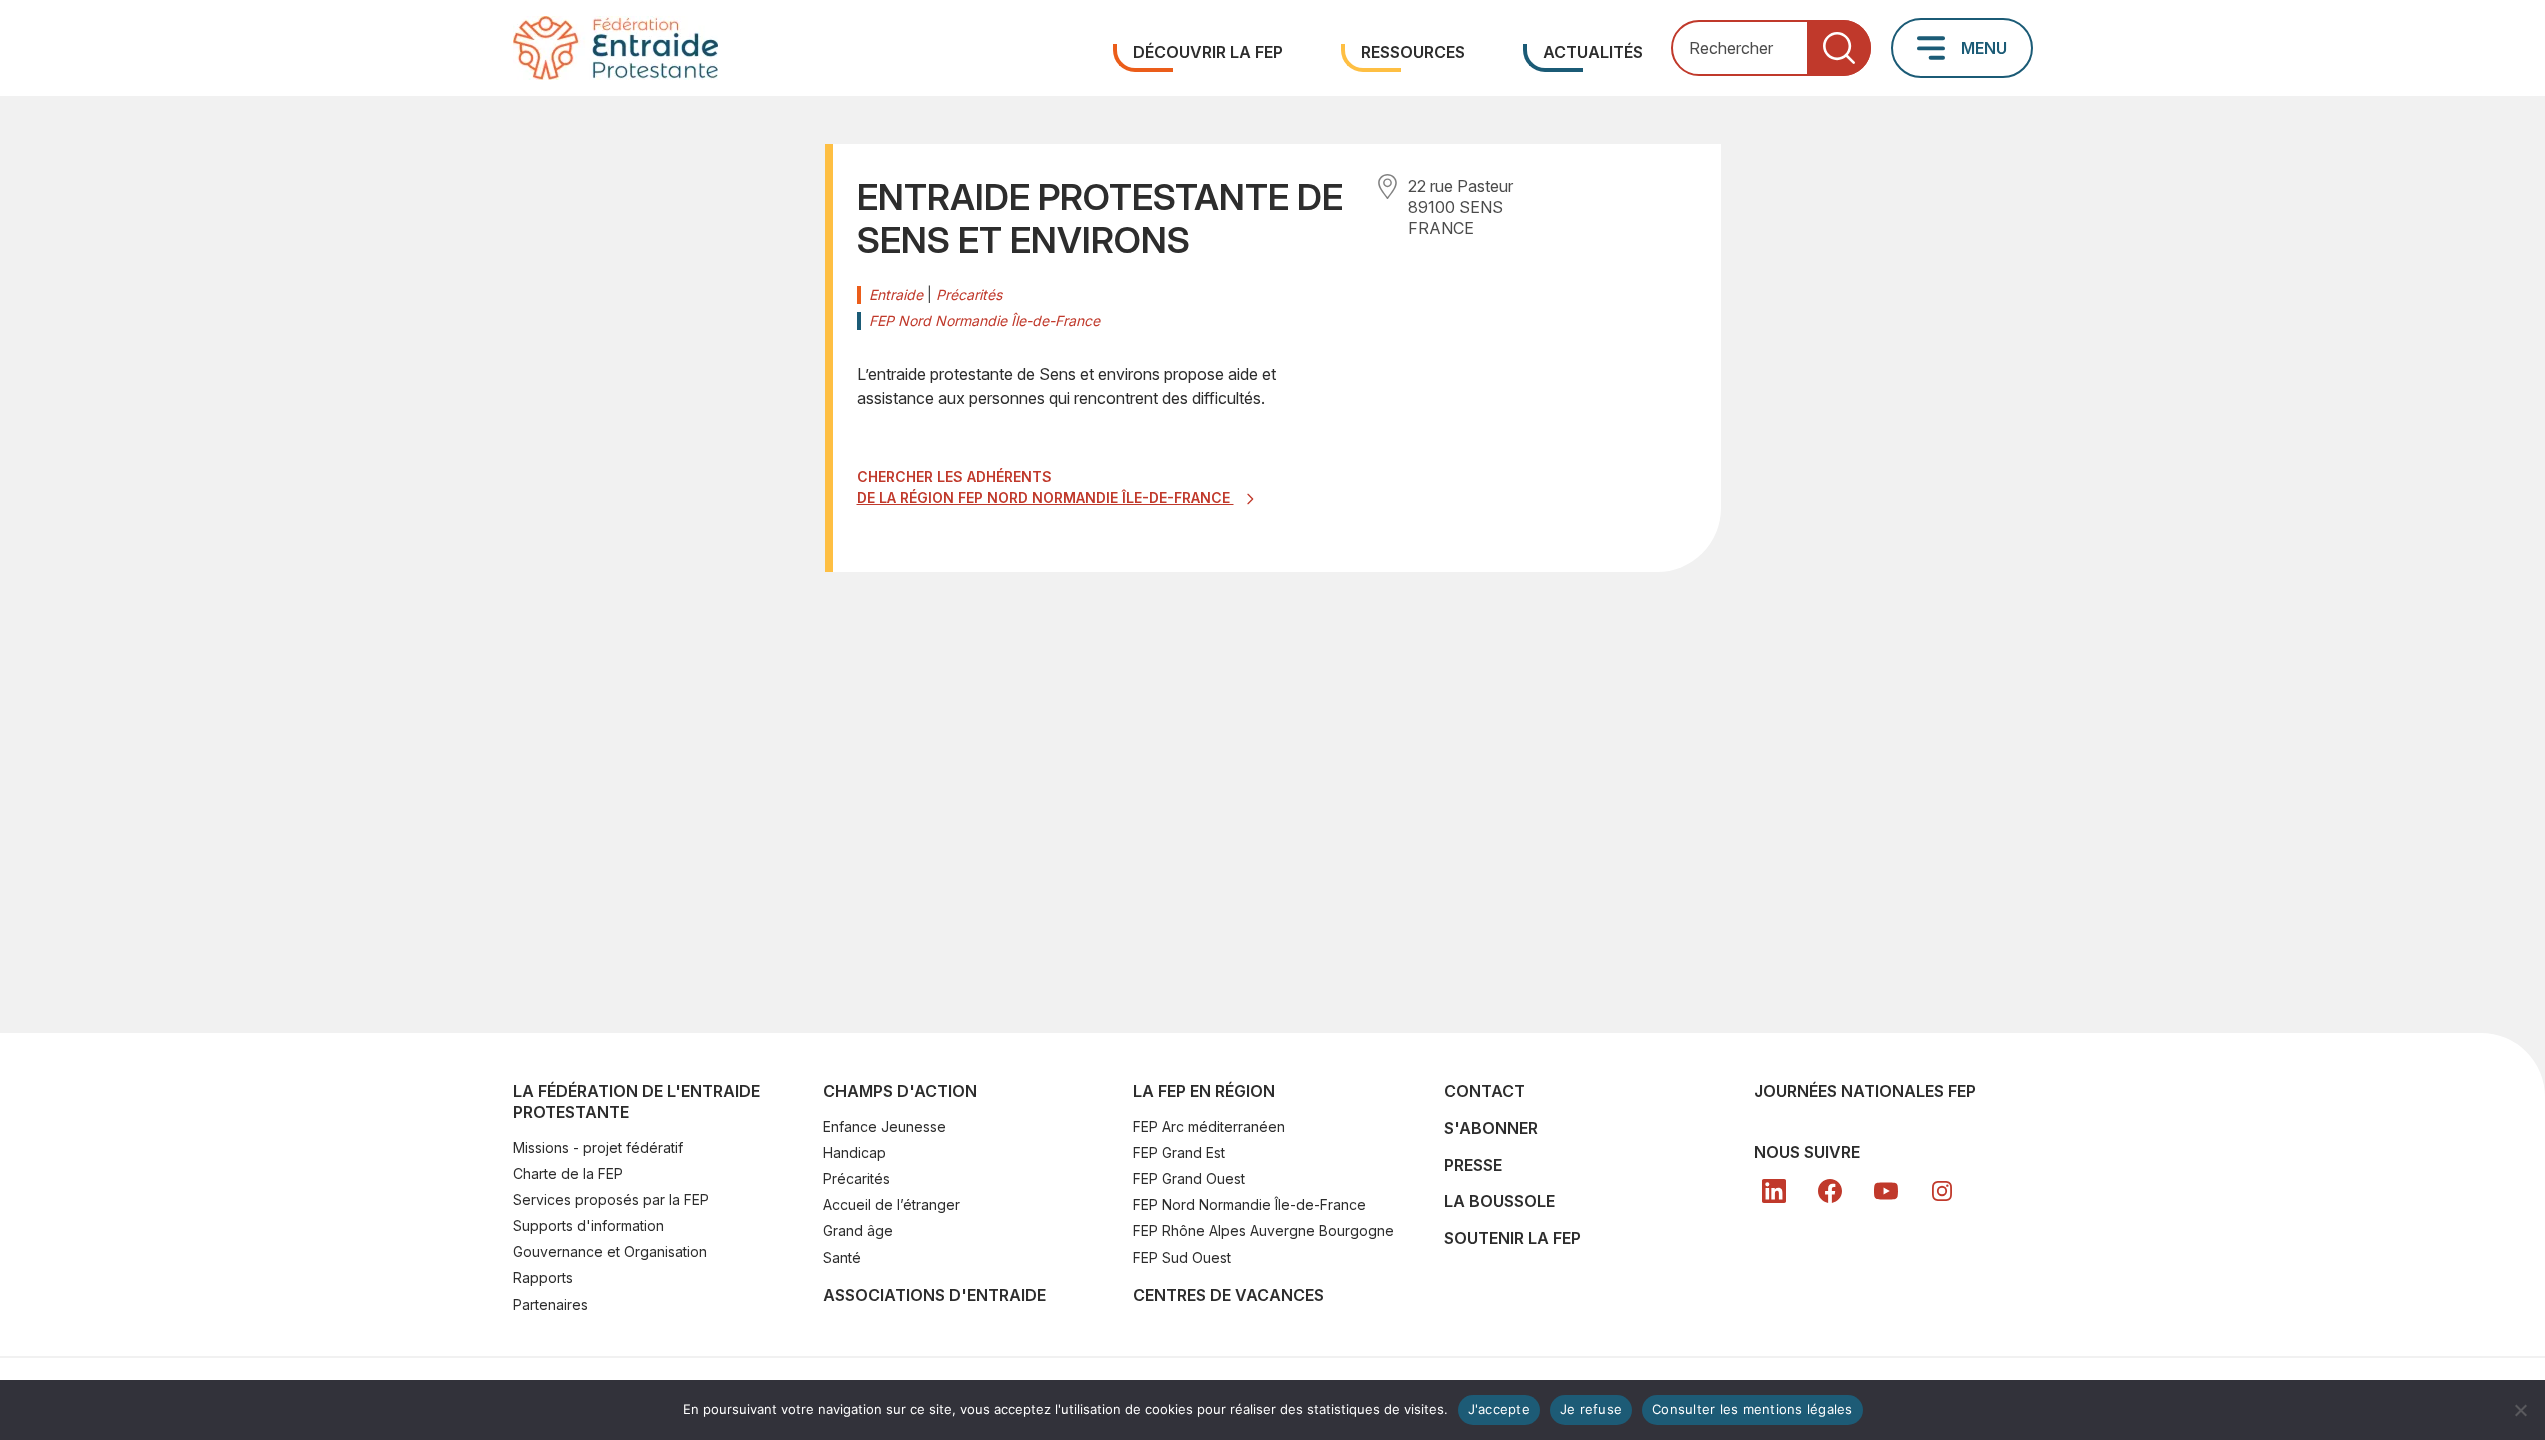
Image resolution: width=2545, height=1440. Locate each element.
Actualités (1593, 52)
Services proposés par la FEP (611, 1199)
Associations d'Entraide (934, 1295)
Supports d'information (588, 1225)
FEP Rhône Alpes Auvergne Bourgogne (1263, 1230)
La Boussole (1499, 1201)
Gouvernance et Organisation (610, 1251)
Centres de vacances (1228, 1295)
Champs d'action (900, 1091)
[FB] (1830, 1191)
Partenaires (550, 1304)
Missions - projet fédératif (598, 1147)
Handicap (854, 1152)
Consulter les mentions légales (1752, 1409)
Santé (842, 1257)
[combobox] (1771, 48)
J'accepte (1499, 1409)
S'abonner (1491, 1128)
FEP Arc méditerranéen (1209, 1126)
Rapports (543, 1277)
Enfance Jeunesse (884, 1126)
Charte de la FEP (568, 1173)
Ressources (1413, 52)
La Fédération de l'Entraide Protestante (636, 1101)
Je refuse (1591, 1409)
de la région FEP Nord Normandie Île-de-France (1045, 497)
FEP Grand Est (1179, 1152)
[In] (1942, 1191)
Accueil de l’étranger (891, 1204)
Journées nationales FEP (1865, 1091)
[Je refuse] (2520, 1410)
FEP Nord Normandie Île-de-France (1249, 1204)
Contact (1484, 1091)
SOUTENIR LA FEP (1512, 1238)
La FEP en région (1204, 1091)
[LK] (1774, 1191)
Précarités (856, 1178)
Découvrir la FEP (1208, 52)
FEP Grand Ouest (1189, 1178)
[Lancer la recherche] (1839, 48)
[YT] (1886, 1191)
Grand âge (858, 1230)
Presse (1473, 1165)
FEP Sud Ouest (1182, 1257)
